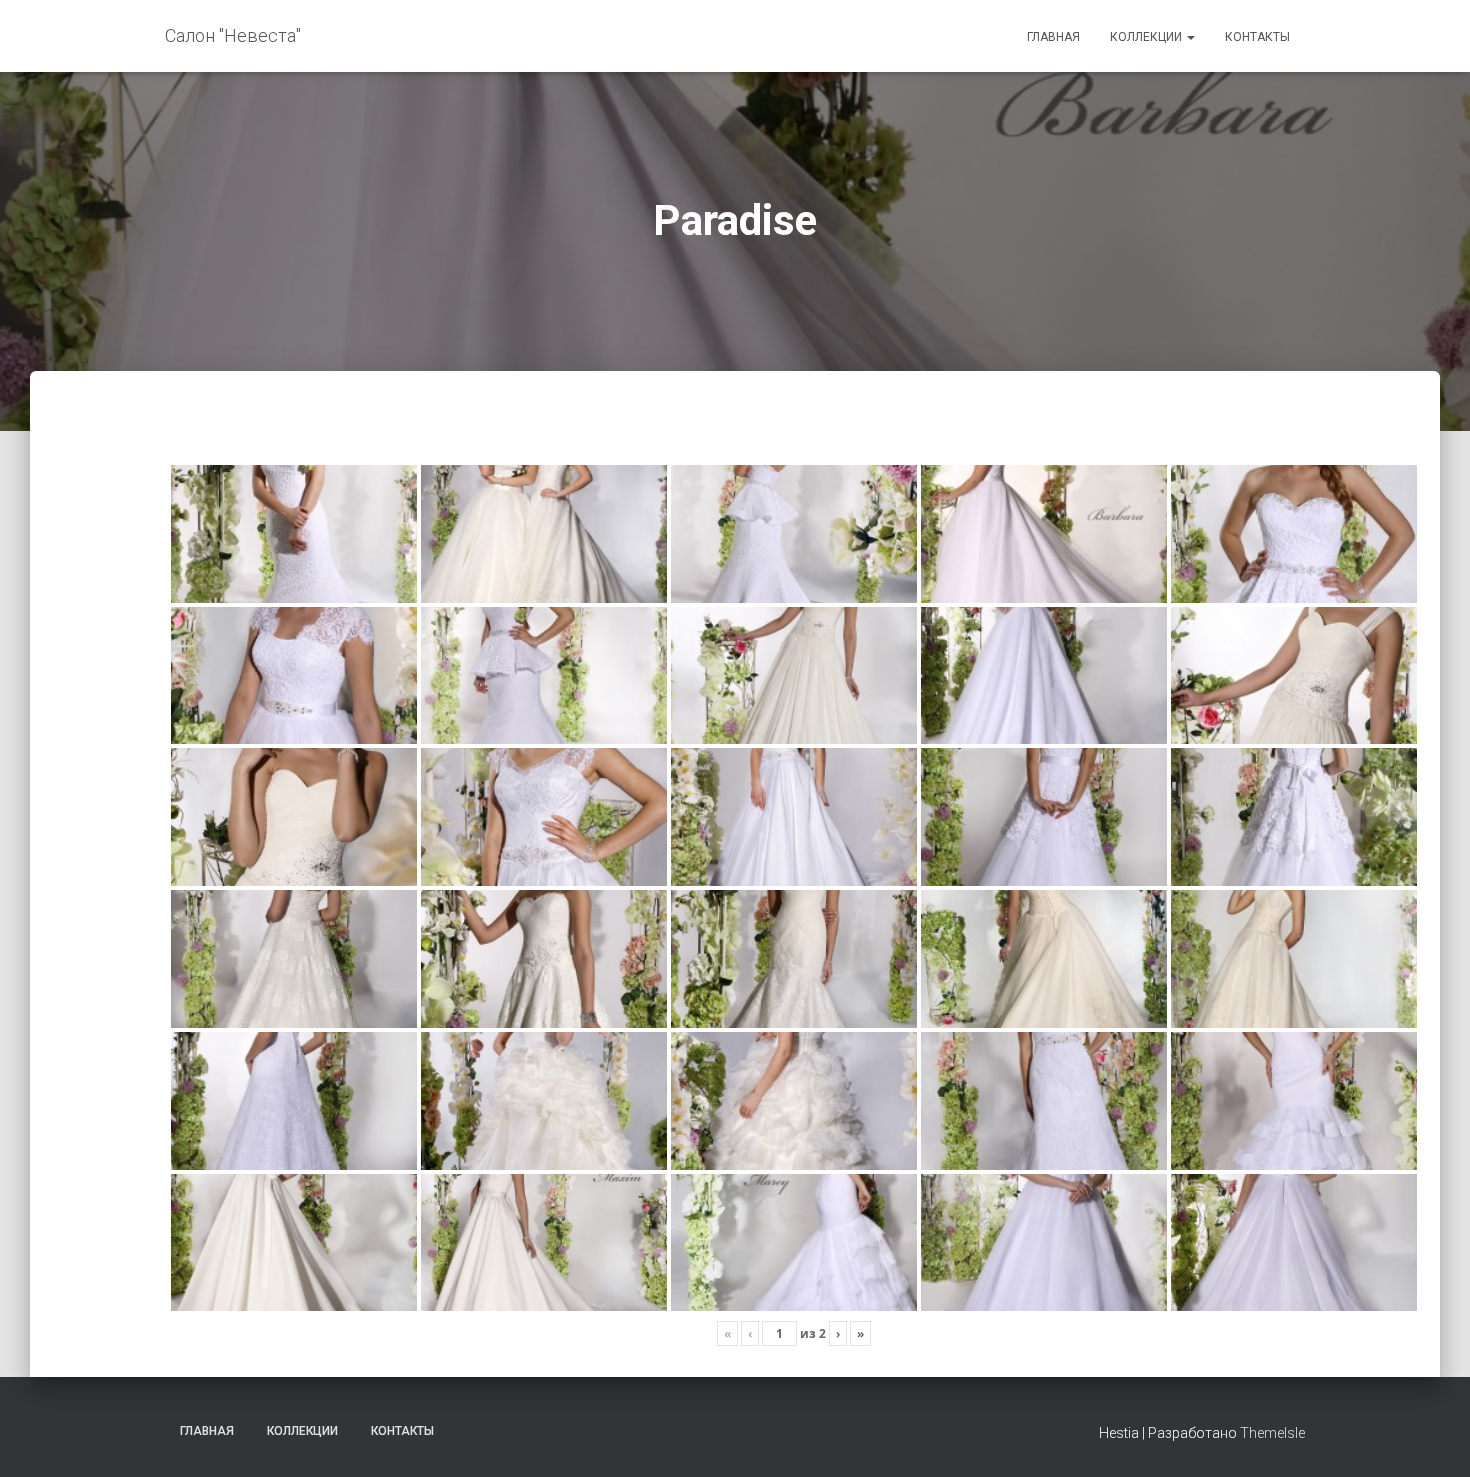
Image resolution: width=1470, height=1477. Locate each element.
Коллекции (1147, 37)
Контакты (1257, 37)
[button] (1190, 37)
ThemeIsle (1272, 1433)
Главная (1053, 37)
